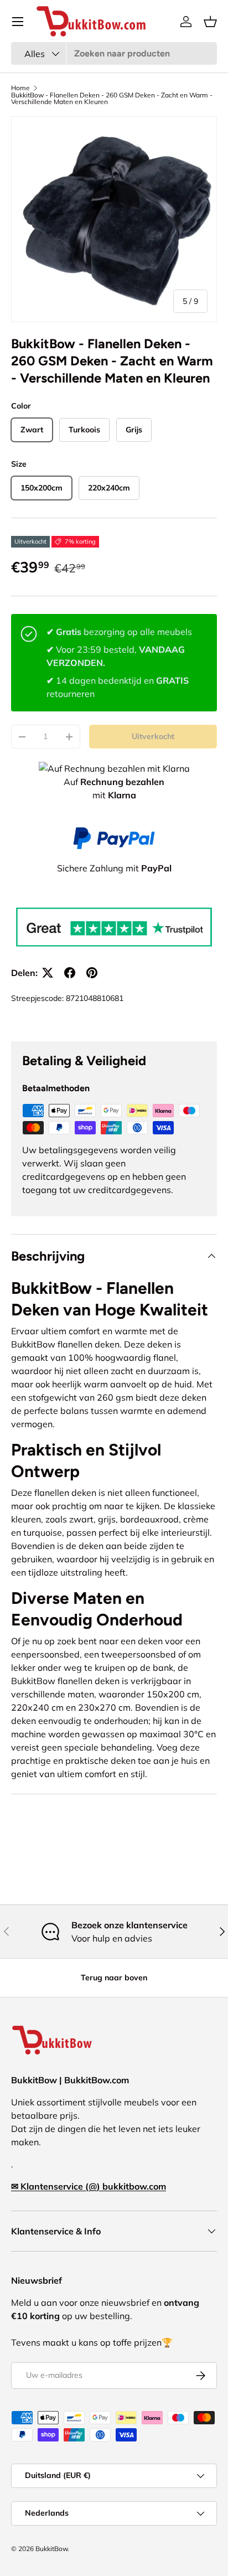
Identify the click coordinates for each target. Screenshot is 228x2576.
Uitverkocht (153, 736)
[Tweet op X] (48, 973)
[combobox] (114, 53)
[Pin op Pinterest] (92, 973)
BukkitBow (51, 2549)
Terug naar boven (114, 1978)
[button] (210, 22)
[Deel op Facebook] (70, 973)
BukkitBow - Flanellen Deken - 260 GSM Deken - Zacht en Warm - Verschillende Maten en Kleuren (112, 99)
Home (20, 88)
